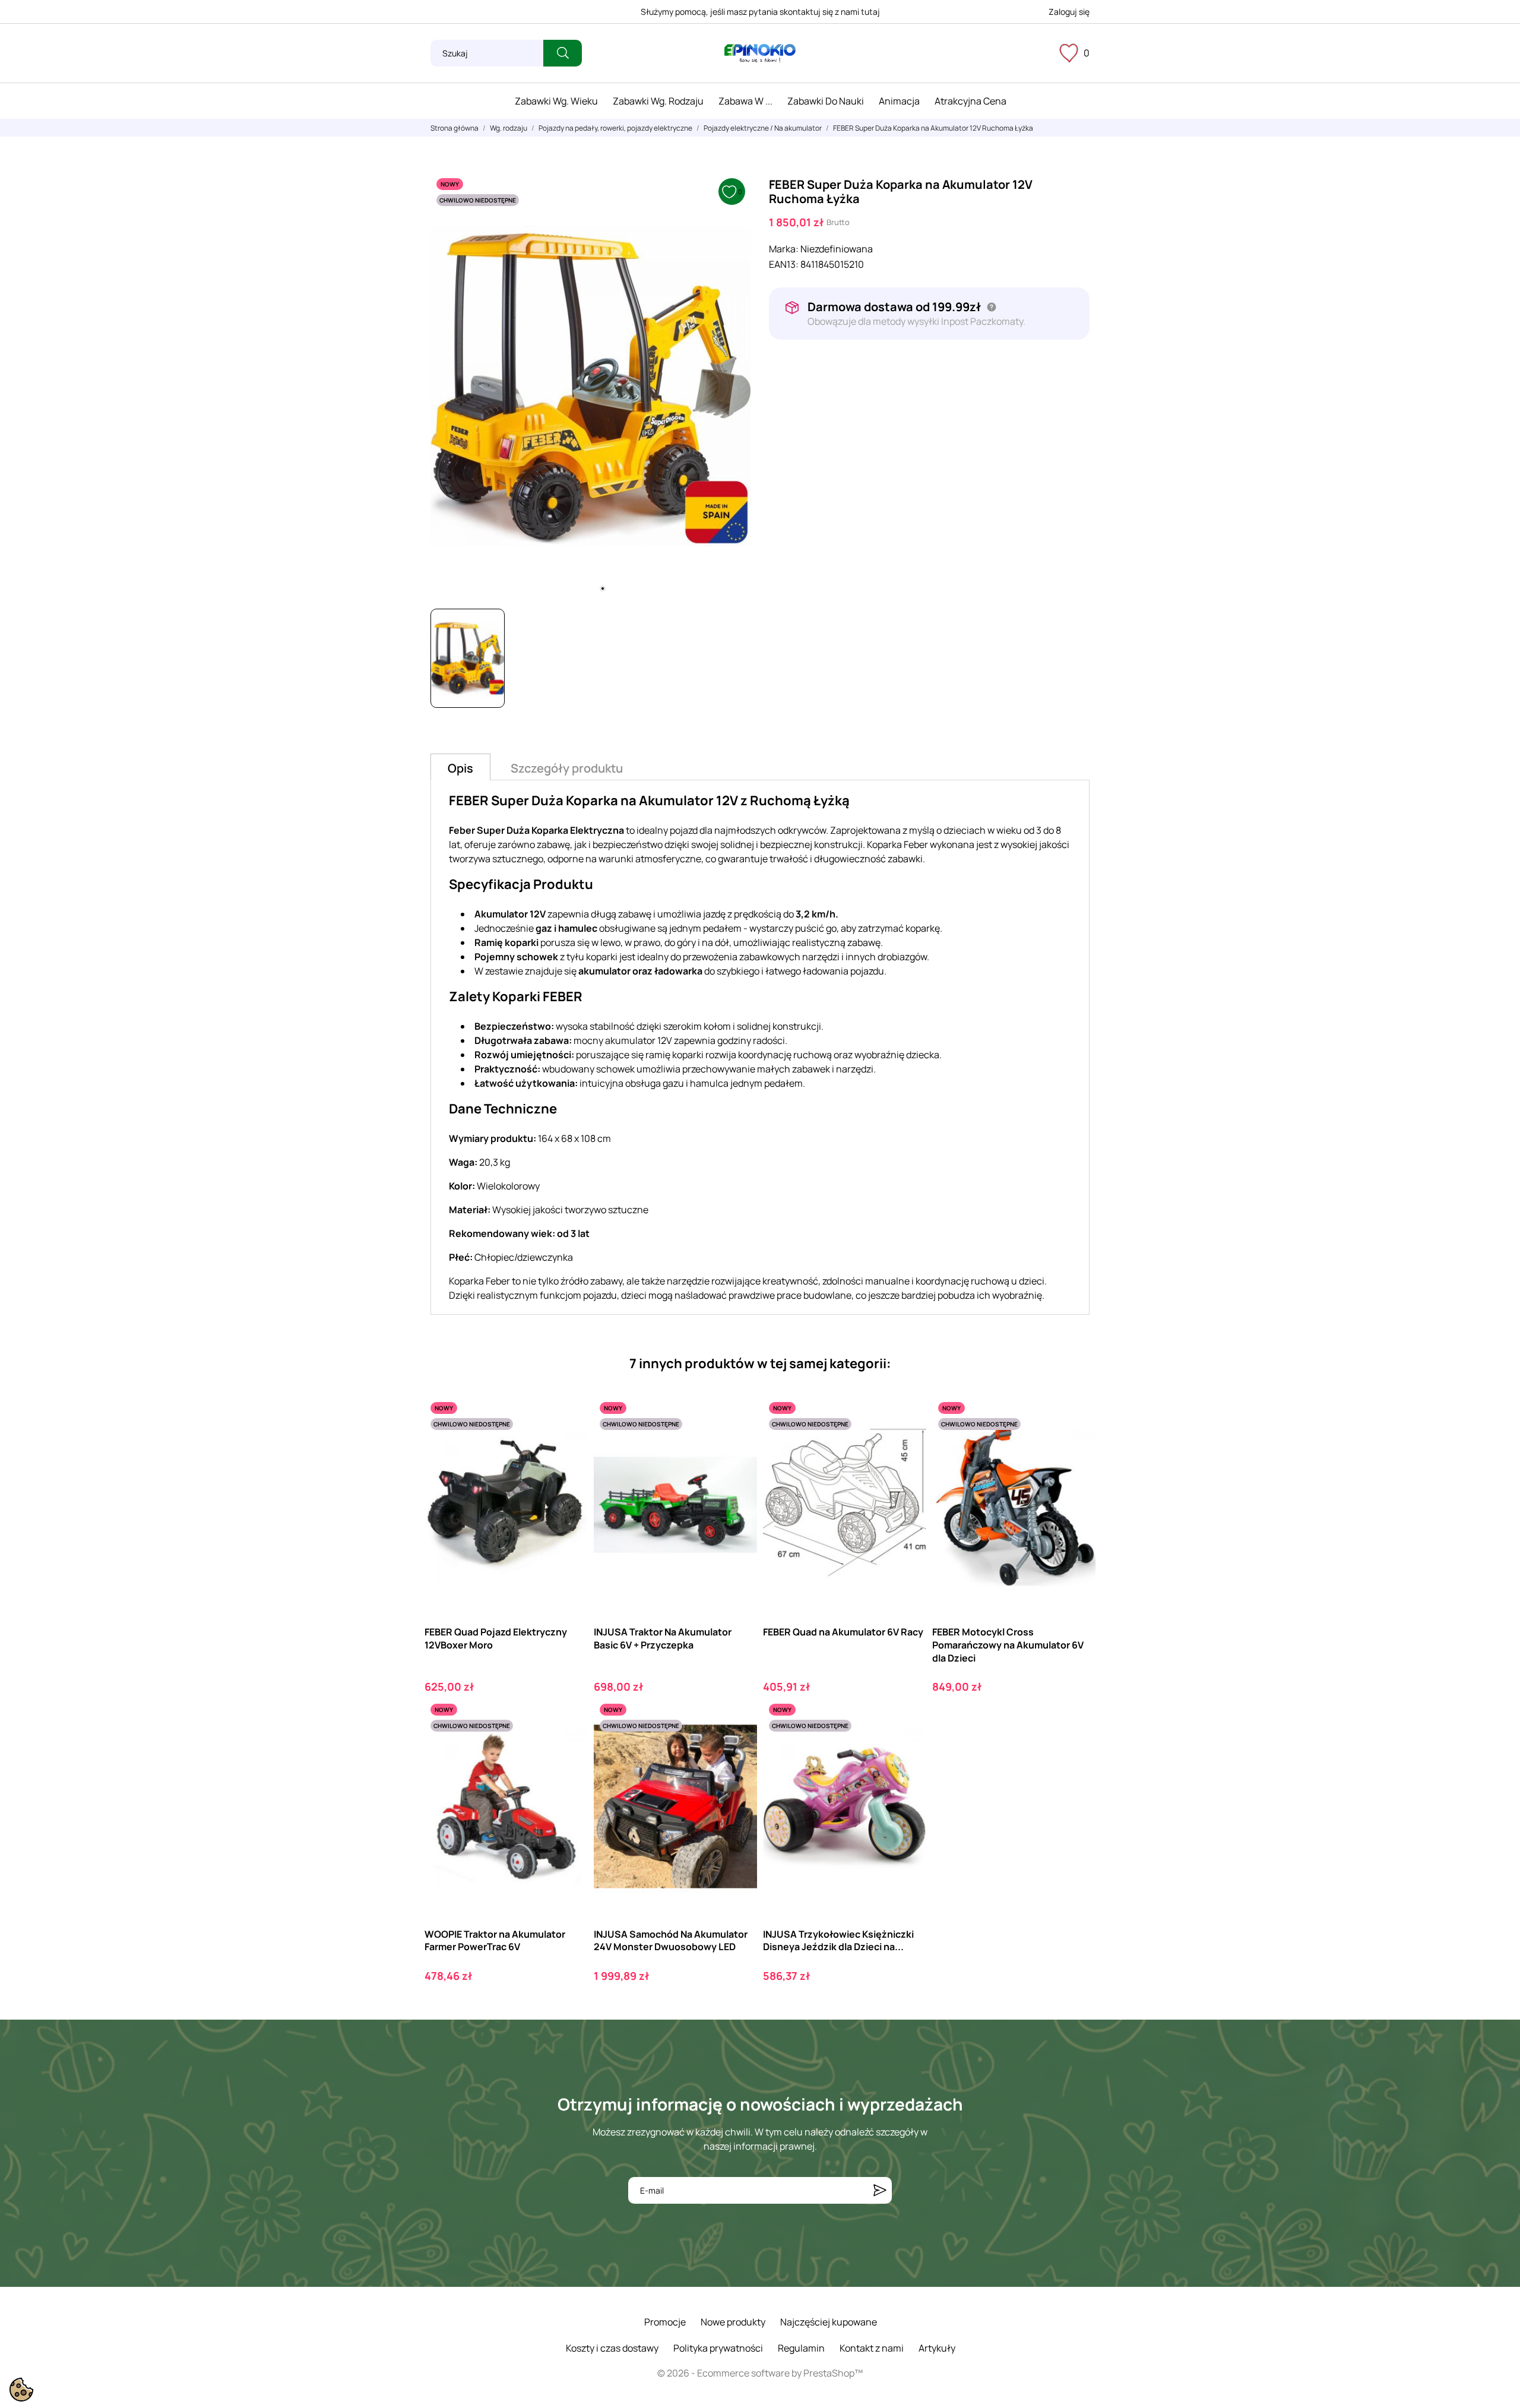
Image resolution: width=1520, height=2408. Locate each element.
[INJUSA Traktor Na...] (738, 1445)
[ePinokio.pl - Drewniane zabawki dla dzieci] (760, 53)
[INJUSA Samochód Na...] (738, 1747)
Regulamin (801, 2348)
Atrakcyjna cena (970, 101)
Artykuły (937, 2348)
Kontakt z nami (872, 2348)
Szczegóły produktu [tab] (567, 768)
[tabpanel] (591, 386)
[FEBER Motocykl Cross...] (1076, 1445)
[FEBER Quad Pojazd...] (569, 1445)
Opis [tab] (460, 768)
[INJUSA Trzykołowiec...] (907, 1747)
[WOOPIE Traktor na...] (569, 1747)
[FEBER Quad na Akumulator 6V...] (907, 1445)
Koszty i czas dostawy (612, 2348)
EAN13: (784, 264)
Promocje (665, 2322)
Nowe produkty (733, 2322)
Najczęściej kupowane (829, 2322)
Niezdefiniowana (837, 249)
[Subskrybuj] (880, 2190)
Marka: (784, 249)
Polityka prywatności (718, 2348)
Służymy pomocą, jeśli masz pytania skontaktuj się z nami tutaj (760, 12)
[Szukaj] (563, 53)
